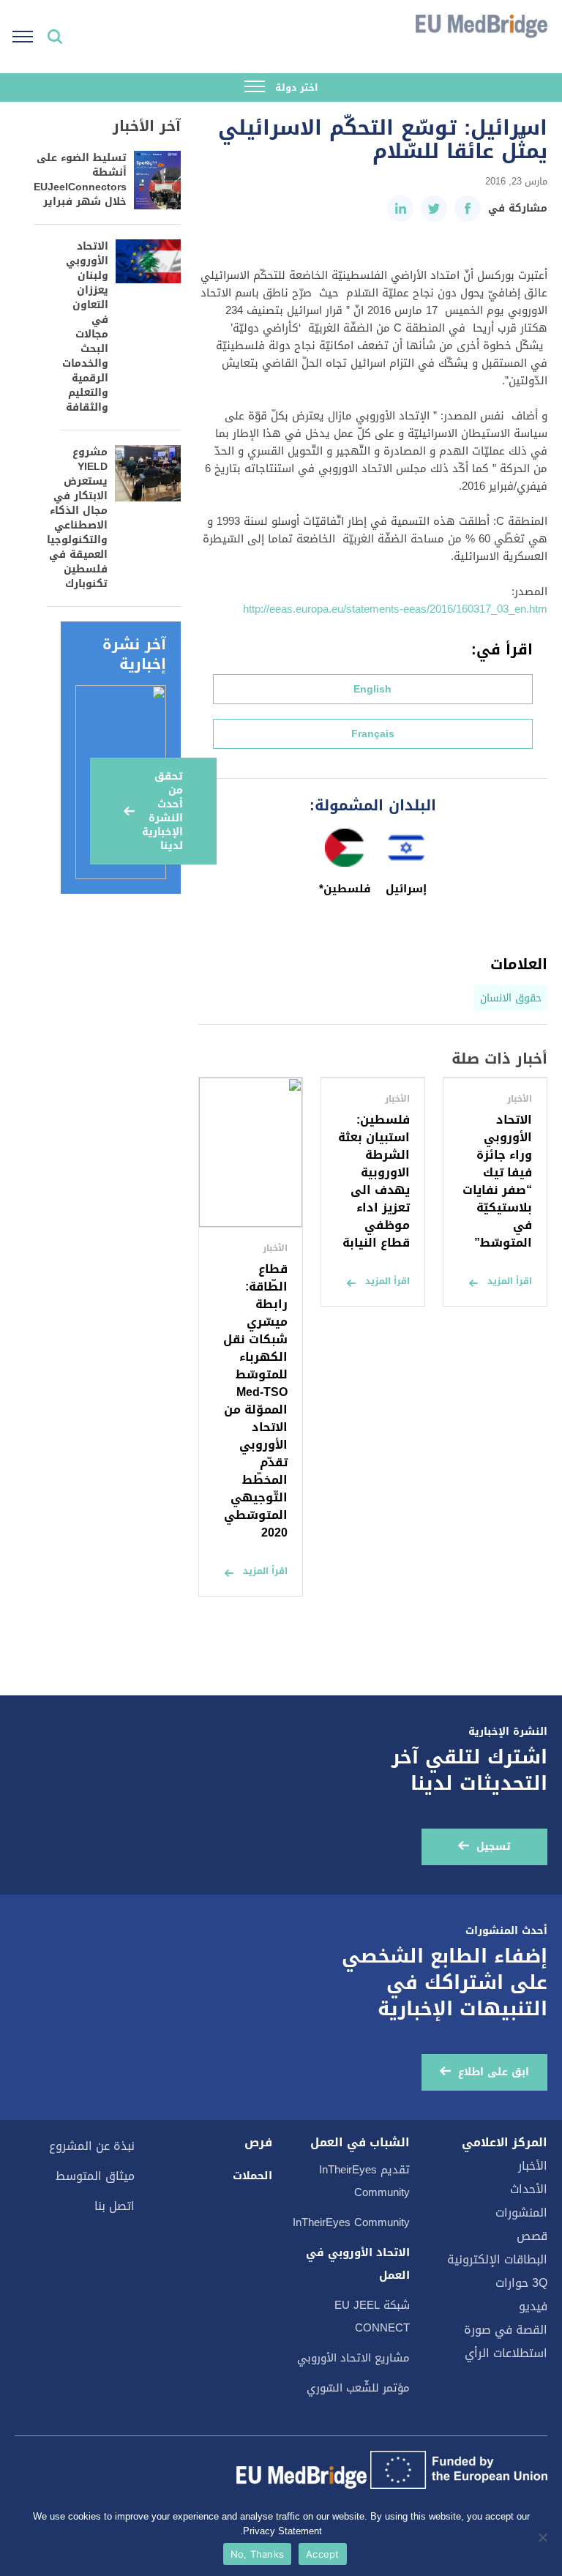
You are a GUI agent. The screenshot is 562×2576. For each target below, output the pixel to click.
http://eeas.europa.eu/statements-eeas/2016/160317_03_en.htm (395, 609)
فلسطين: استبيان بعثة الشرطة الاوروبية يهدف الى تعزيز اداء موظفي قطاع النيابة (374, 1181)
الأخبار (533, 2166)
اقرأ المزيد (510, 1281)
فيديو (533, 2306)
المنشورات (521, 2213)
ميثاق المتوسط (95, 2176)
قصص (532, 2236)
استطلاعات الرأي (506, 2353)
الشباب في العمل (360, 2143)
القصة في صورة (506, 2330)
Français (373, 734)
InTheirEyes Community (351, 2222)
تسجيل (494, 1847)
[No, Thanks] (544, 2537)
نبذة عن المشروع (92, 2146)
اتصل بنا (115, 2206)
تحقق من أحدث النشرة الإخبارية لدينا (162, 811)
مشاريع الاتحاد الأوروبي (353, 2358)
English (372, 689)
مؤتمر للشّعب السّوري (358, 2388)
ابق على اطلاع (494, 2072)
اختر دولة (295, 87)
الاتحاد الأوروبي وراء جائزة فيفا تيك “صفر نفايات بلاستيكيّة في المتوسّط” (497, 1181)
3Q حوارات (521, 2283)
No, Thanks (258, 2554)
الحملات (252, 2176)
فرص (258, 2143)
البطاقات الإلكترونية (497, 2259)
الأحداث (529, 2189)
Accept (323, 2554)
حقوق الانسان (511, 998)
